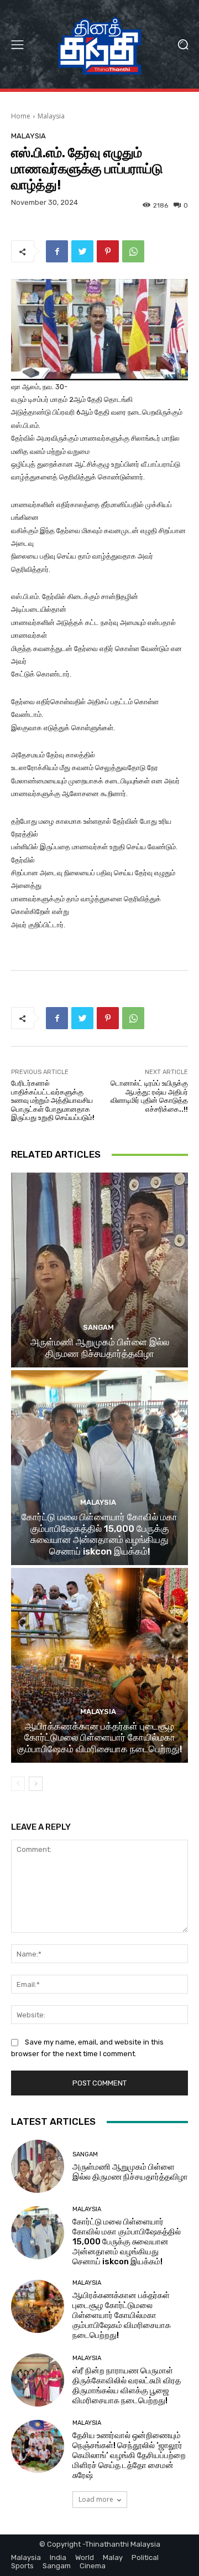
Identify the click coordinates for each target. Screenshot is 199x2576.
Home (21, 116)
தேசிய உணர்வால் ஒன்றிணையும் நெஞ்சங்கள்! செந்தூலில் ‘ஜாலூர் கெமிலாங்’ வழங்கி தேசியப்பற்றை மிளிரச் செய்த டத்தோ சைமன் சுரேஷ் (129, 2455)
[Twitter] (82, 251)
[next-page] (36, 1784)
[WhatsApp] (133, 251)
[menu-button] (17, 44)
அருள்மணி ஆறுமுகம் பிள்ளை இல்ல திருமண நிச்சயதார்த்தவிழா (100, 1348)
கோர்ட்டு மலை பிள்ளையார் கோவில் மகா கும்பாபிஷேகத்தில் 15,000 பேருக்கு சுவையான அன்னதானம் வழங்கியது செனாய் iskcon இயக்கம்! (99, 1534)
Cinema (93, 2566)
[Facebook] (57, 251)
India (58, 2557)
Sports (22, 2566)
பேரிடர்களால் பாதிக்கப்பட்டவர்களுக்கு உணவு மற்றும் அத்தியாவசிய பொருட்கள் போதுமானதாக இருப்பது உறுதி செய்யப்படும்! (53, 1100)
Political (145, 2557)
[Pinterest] (108, 251)
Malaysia (51, 116)
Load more (96, 2499)
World (85, 2557)
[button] (183, 45)
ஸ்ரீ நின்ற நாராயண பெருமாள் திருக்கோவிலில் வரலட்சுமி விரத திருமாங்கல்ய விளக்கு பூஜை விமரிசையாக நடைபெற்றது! (127, 2386)
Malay (113, 2557)
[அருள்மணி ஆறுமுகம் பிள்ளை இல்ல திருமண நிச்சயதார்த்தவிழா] (99, 1270)
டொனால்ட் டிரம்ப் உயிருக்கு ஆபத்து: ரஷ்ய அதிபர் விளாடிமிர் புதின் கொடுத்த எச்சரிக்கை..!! (149, 1096)
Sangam (98, 1327)
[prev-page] (18, 1784)
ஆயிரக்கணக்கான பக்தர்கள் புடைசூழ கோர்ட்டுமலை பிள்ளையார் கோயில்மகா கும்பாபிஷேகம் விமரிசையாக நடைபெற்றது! (100, 1738)
